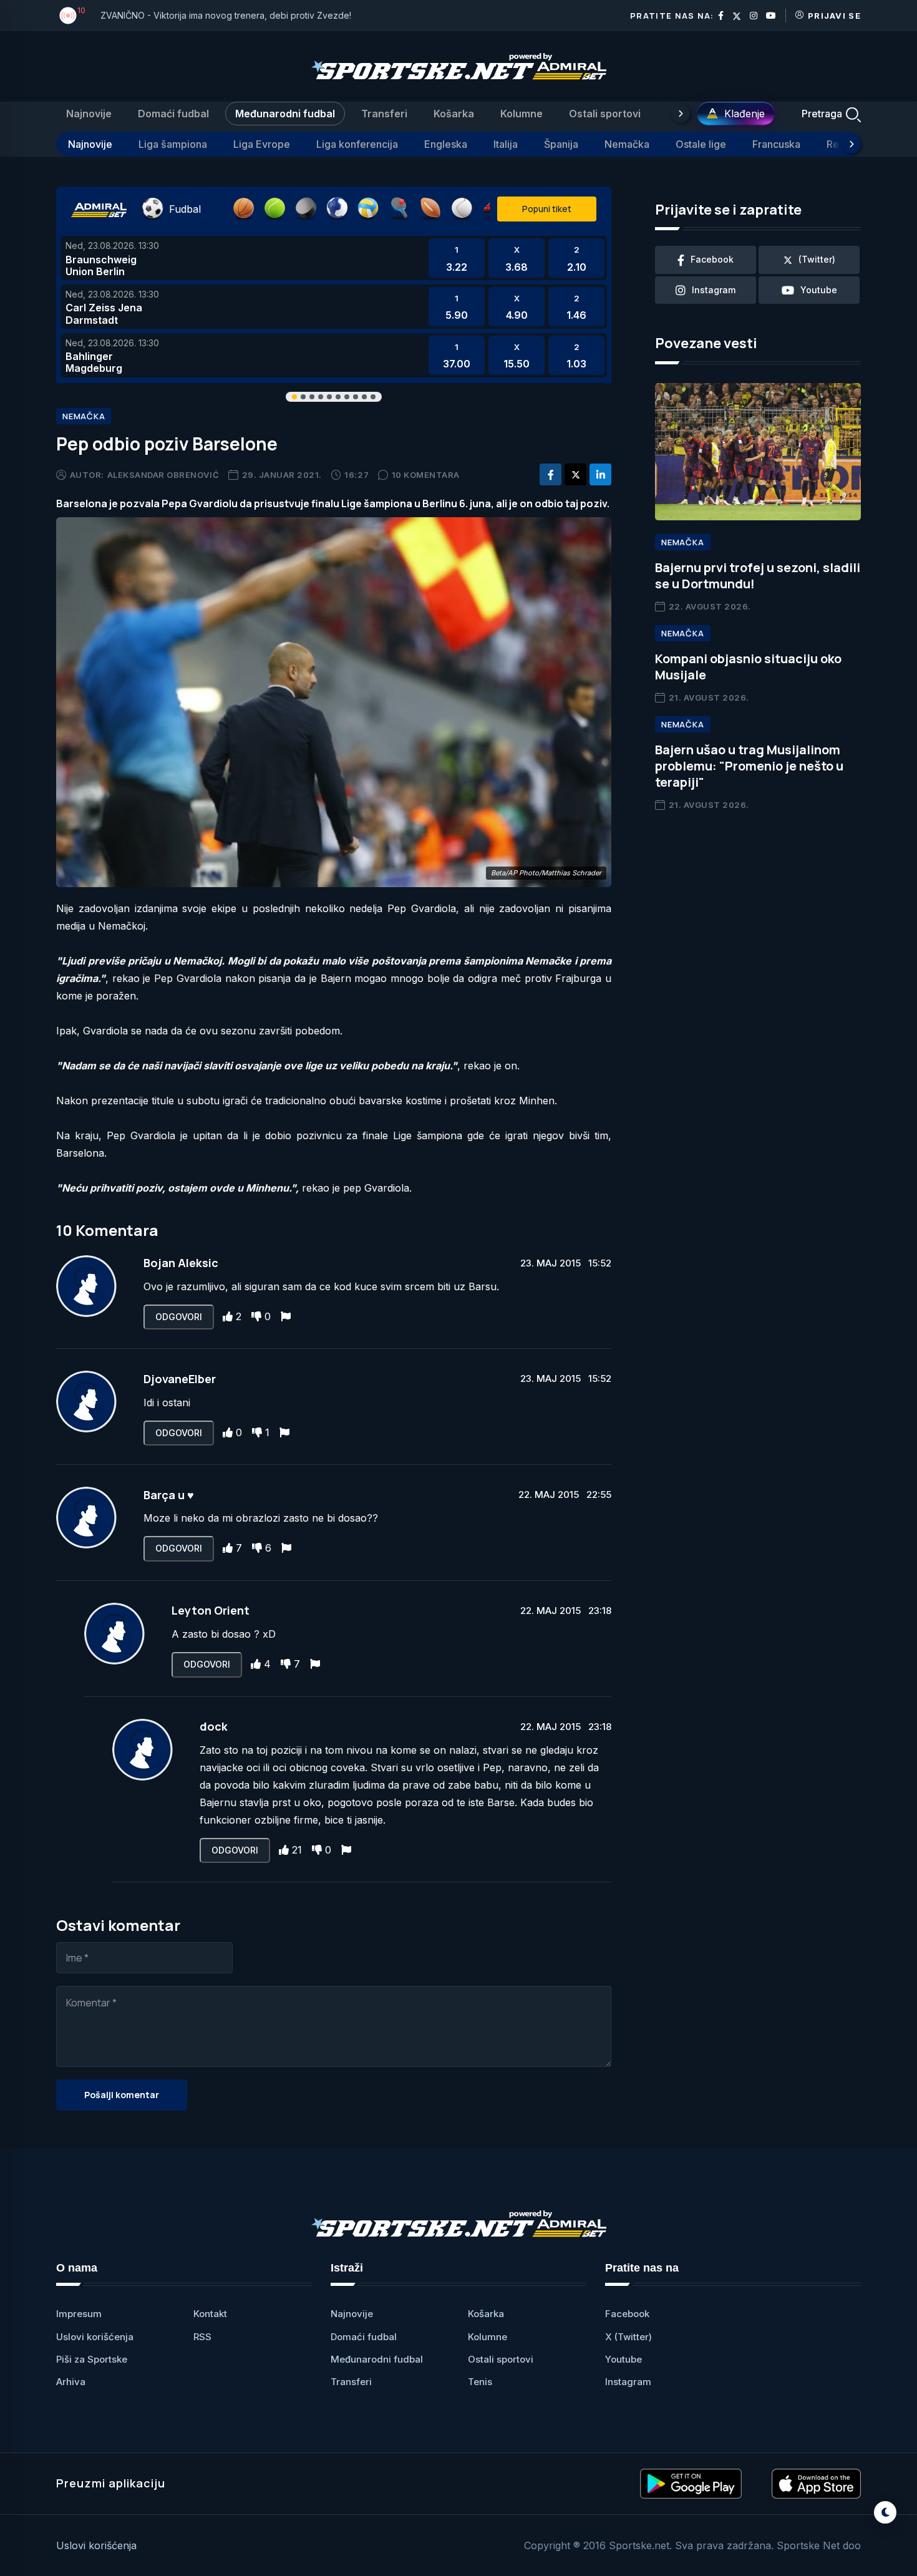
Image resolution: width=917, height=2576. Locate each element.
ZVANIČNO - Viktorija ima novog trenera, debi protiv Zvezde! (226, 15)
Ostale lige (701, 144)
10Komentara (426, 475)
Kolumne (522, 114)
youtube (819, 290)
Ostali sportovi (605, 114)
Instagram (628, 2382)
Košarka (454, 114)
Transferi (384, 114)
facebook (712, 259)
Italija (506, 144)
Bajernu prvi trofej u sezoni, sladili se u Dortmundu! (758, 576)
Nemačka (627, 144)
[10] (68, 16)
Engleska (446, 144)
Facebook (627, 2314)
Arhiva (71, 2382)
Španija (561, 144)
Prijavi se (834, 16)
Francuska (776, 144)
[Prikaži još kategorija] (681, 114)
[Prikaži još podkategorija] (851, 144)
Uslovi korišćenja (95, 2337)
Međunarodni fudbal (285, 114)
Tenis (480, 2382)
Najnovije (89, 114)
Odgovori (179, 1317)
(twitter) (817, 259)
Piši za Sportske (92, 2359)
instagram (714, 290)
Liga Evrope (262, 144)
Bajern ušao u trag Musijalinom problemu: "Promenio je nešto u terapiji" (749, 766)
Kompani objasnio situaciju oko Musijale (748, 667)
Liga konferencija (357, 144)
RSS (202, 2337)
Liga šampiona (173, 144)
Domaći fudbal (173, 114)
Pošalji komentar (122, 2095)
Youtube (623, 2359)
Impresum (79, 2314)
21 (297, 1850)
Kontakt (210, 2314)
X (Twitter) (628, 2337)
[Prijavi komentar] (286, 1316)
